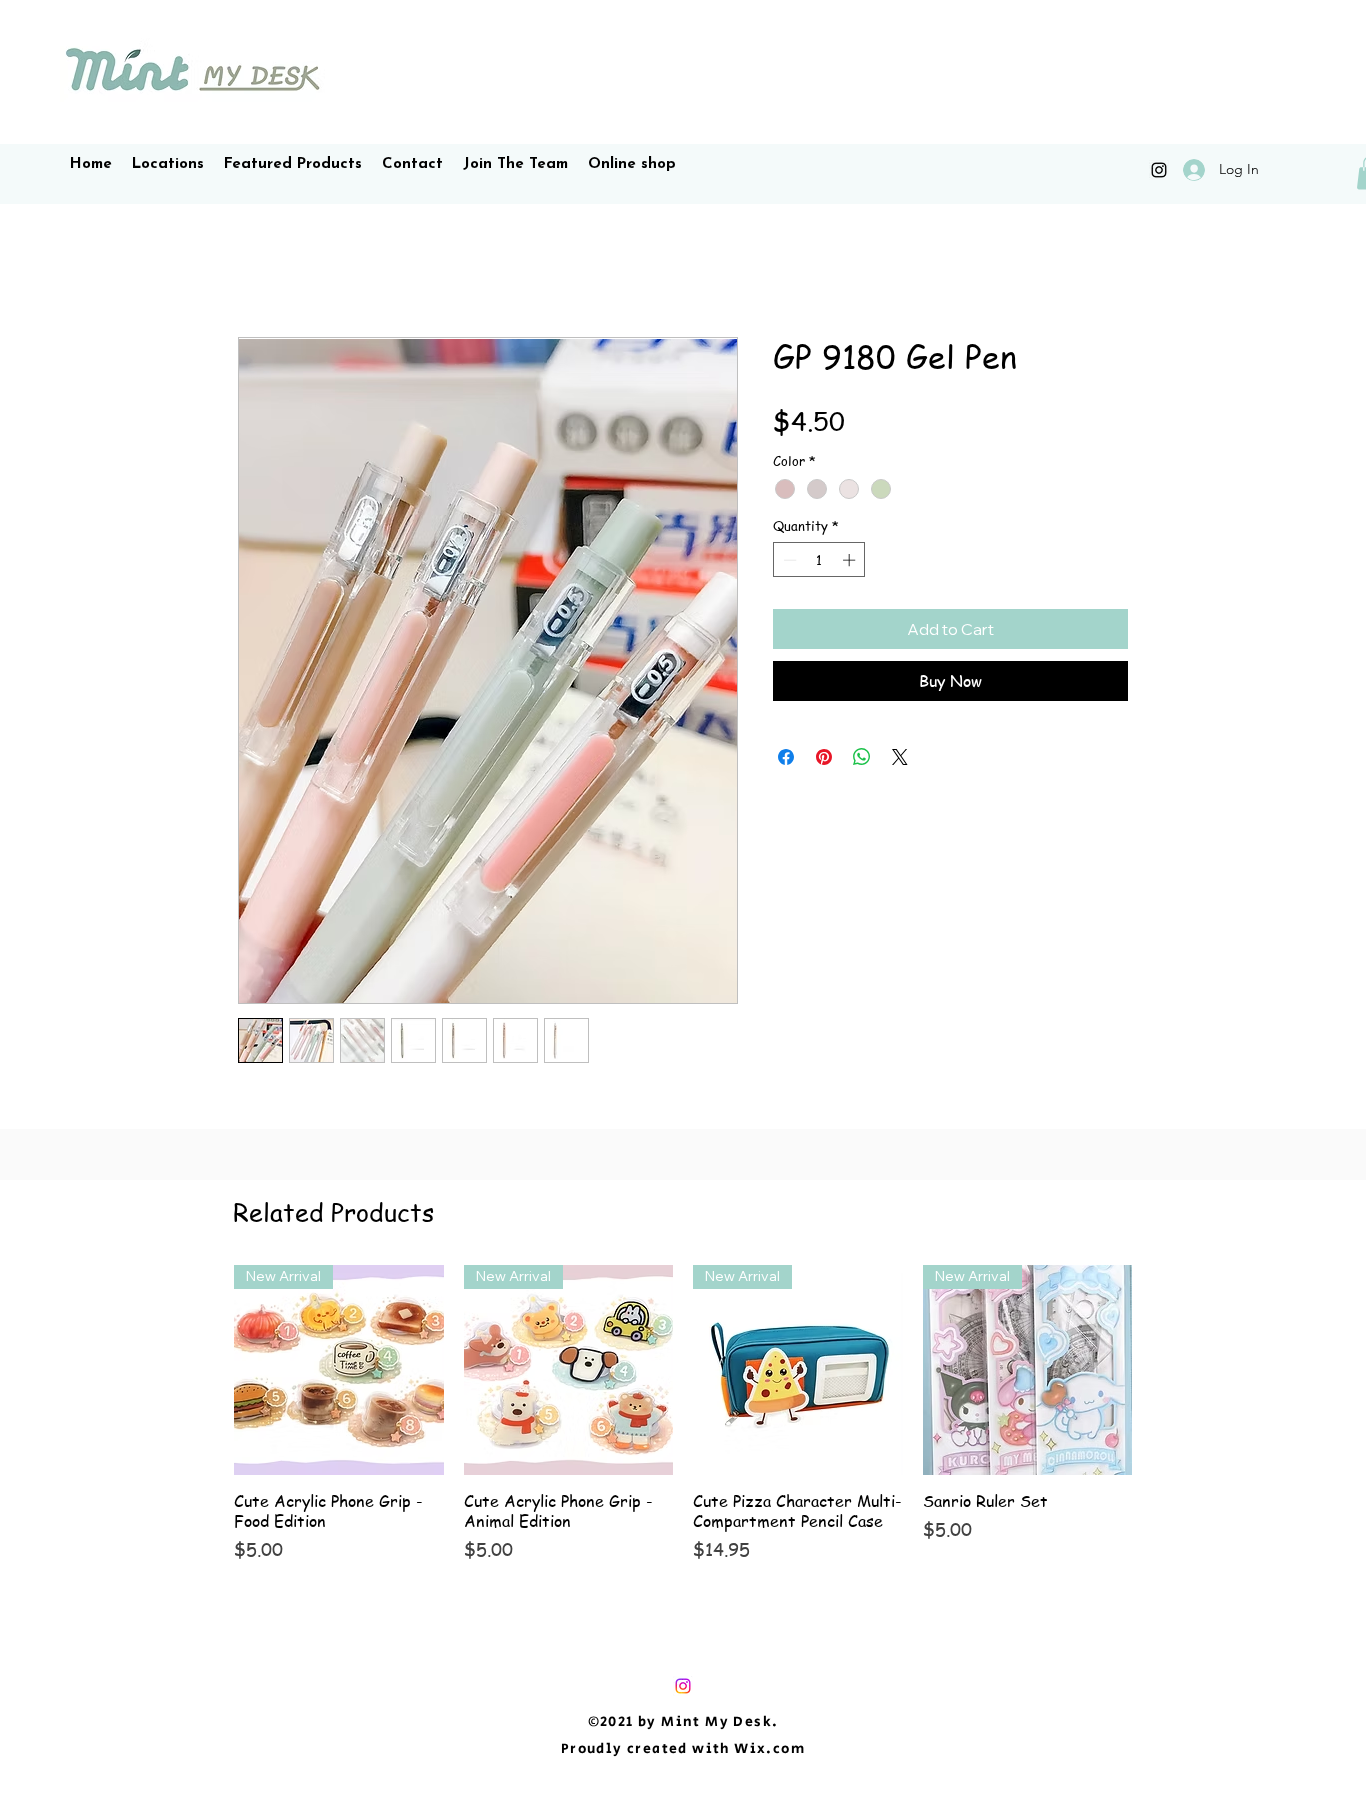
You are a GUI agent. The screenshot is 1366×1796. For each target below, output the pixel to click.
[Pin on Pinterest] (824, 757)
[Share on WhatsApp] (862, 757)
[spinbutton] (819, 560)
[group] (683, 1413)
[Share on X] (900, 757)
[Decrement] (788, 560)
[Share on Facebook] (786, 757)
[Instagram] (1159, 170)
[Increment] (851, 560)
